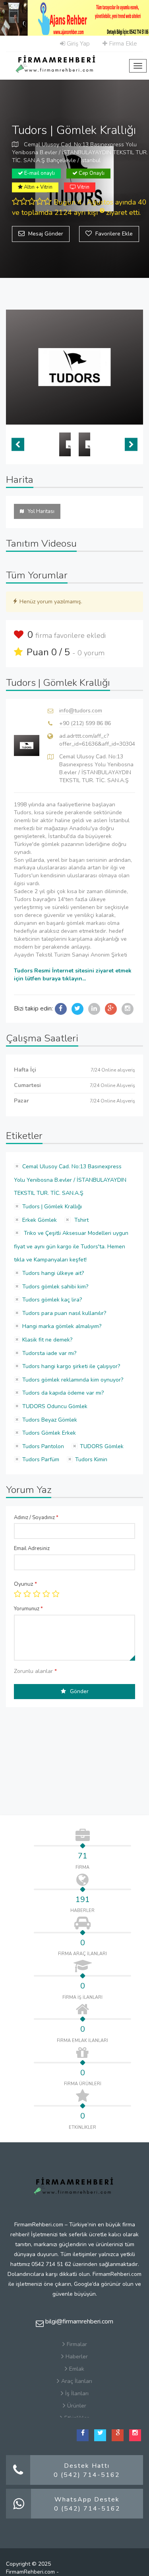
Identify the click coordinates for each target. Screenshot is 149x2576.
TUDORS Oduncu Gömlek (55, 1406)
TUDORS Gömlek (102, 1446)
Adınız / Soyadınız (36, 1518)
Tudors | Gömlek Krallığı (52, 1207)
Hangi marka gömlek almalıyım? (62, 1326)
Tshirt (81, 1220)
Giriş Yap (77, 44)
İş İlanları (77, 2393)
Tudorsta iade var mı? (49, 1353)
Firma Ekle (122, 44)
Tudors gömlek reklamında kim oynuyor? (73, 1380)
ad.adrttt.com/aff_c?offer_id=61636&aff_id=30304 (97, 740)
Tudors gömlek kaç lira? (52, 1300)
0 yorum (91, 653)
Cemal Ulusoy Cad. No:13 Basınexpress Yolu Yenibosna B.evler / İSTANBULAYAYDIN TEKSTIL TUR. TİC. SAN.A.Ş (70, 1180)
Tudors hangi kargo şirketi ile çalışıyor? (71, 1366)
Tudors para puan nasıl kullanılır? (64, 1313)
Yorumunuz (28, 1609)
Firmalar (77, 2344)
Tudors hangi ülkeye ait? (53, 1273)
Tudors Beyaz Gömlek (50, 1420)
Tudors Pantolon (43, 1446)
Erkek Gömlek (40, 1220)
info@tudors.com (81, 711)
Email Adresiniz (32, 1548)
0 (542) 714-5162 (87, 2475)
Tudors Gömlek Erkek (49, 1433)
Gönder (79, 1691)
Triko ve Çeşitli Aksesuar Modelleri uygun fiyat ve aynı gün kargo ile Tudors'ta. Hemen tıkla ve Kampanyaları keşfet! (71, 1246)
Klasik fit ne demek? (47, 1340)
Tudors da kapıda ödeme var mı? (63, 1393)
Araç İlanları (77, 2381)
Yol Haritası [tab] (41, 511)
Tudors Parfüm (41, 1459)
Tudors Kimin (91, 1459)
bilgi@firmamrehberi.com (78, 2321)
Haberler (77, 2357)
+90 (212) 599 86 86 (85, 723)
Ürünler (77, 2406)
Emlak (77, 2369)
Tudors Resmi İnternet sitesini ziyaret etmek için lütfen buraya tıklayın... (73, 975)
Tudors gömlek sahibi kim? (55, 1287)
